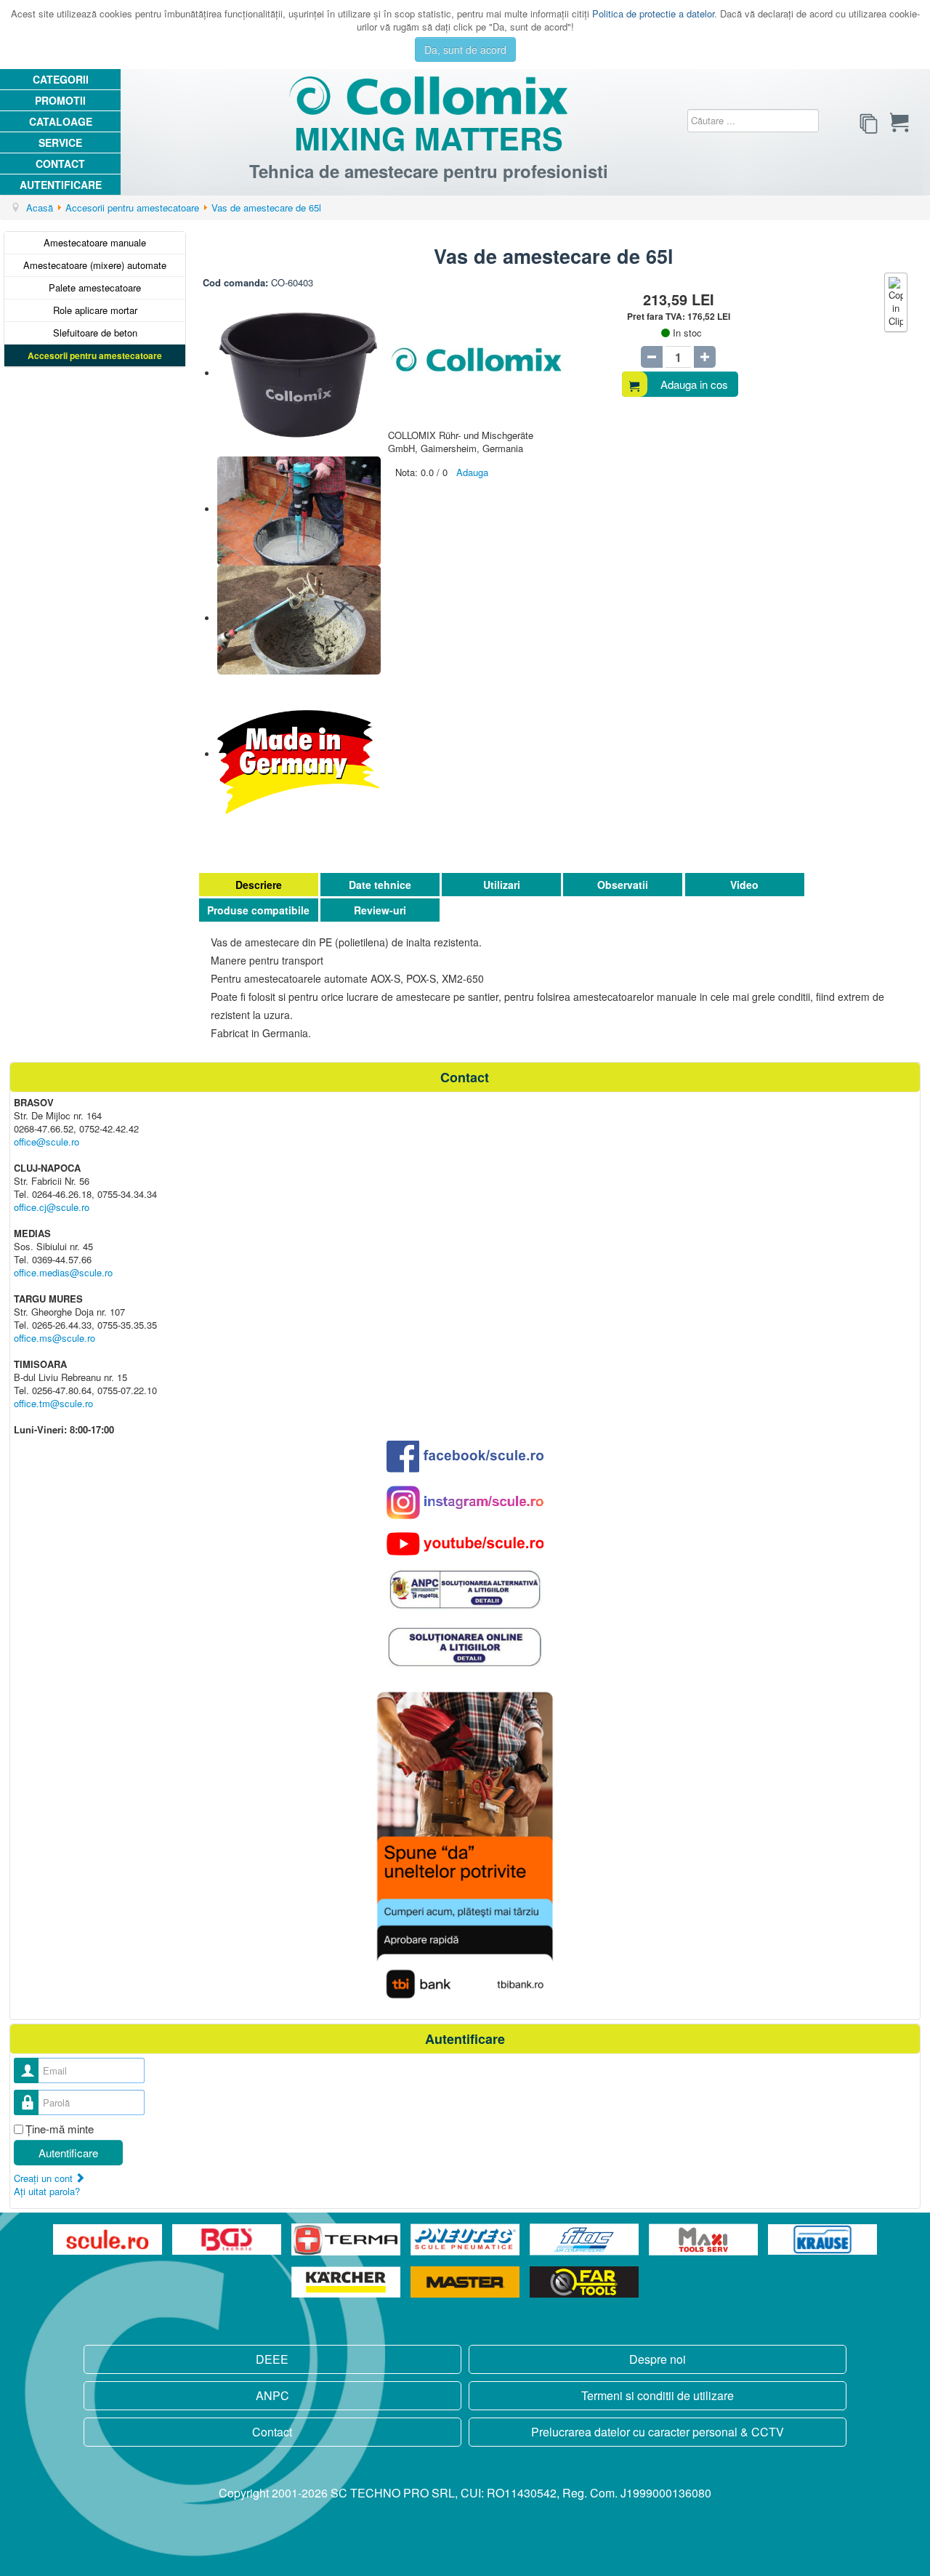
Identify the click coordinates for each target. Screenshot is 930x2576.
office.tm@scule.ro (53, 1403)
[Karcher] (347, 2282)
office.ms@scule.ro (54, 1338)
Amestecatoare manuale (95, 242)
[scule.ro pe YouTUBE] (465, 1544)
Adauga (472, 472)
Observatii (623, 885)
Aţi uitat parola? (47, 2191)
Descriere (259, 885)
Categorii (61, 79)
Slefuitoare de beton (95, 333)
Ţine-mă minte (60, 2129)
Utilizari (502, 885)
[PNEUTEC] (466, 2240)
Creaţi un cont (45, 2178)
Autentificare (61, 185)
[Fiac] (586, 2240)
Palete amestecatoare (95, 287)
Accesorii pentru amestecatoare (95, 355)
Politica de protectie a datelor (653, 13)
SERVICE (60, 142)
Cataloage (61, 121)
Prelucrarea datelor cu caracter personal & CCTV (658, 2432)
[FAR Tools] (584, 2282)
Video (744, 885)
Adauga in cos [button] (694, 384)
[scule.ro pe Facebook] (465, 1456)
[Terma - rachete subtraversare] (347, 2240)
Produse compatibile (258, 910)
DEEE (272, 2359)
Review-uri (380, 910)
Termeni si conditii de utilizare (658, 2395)
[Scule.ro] (109, 2240)
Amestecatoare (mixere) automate (95, 265)
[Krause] (822, 2240)
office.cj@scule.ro (52, 1207)
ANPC (272, 2395)
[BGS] (228, 2240)
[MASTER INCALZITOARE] (466, 2282)
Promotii (60, 100)
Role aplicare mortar (95, 310)
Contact (60, 164)
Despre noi (658, 2359)
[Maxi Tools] (705, 2240)
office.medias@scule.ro (63, 1272)
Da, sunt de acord (465, 49)
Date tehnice (380, 885)
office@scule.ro (46, 1142)
